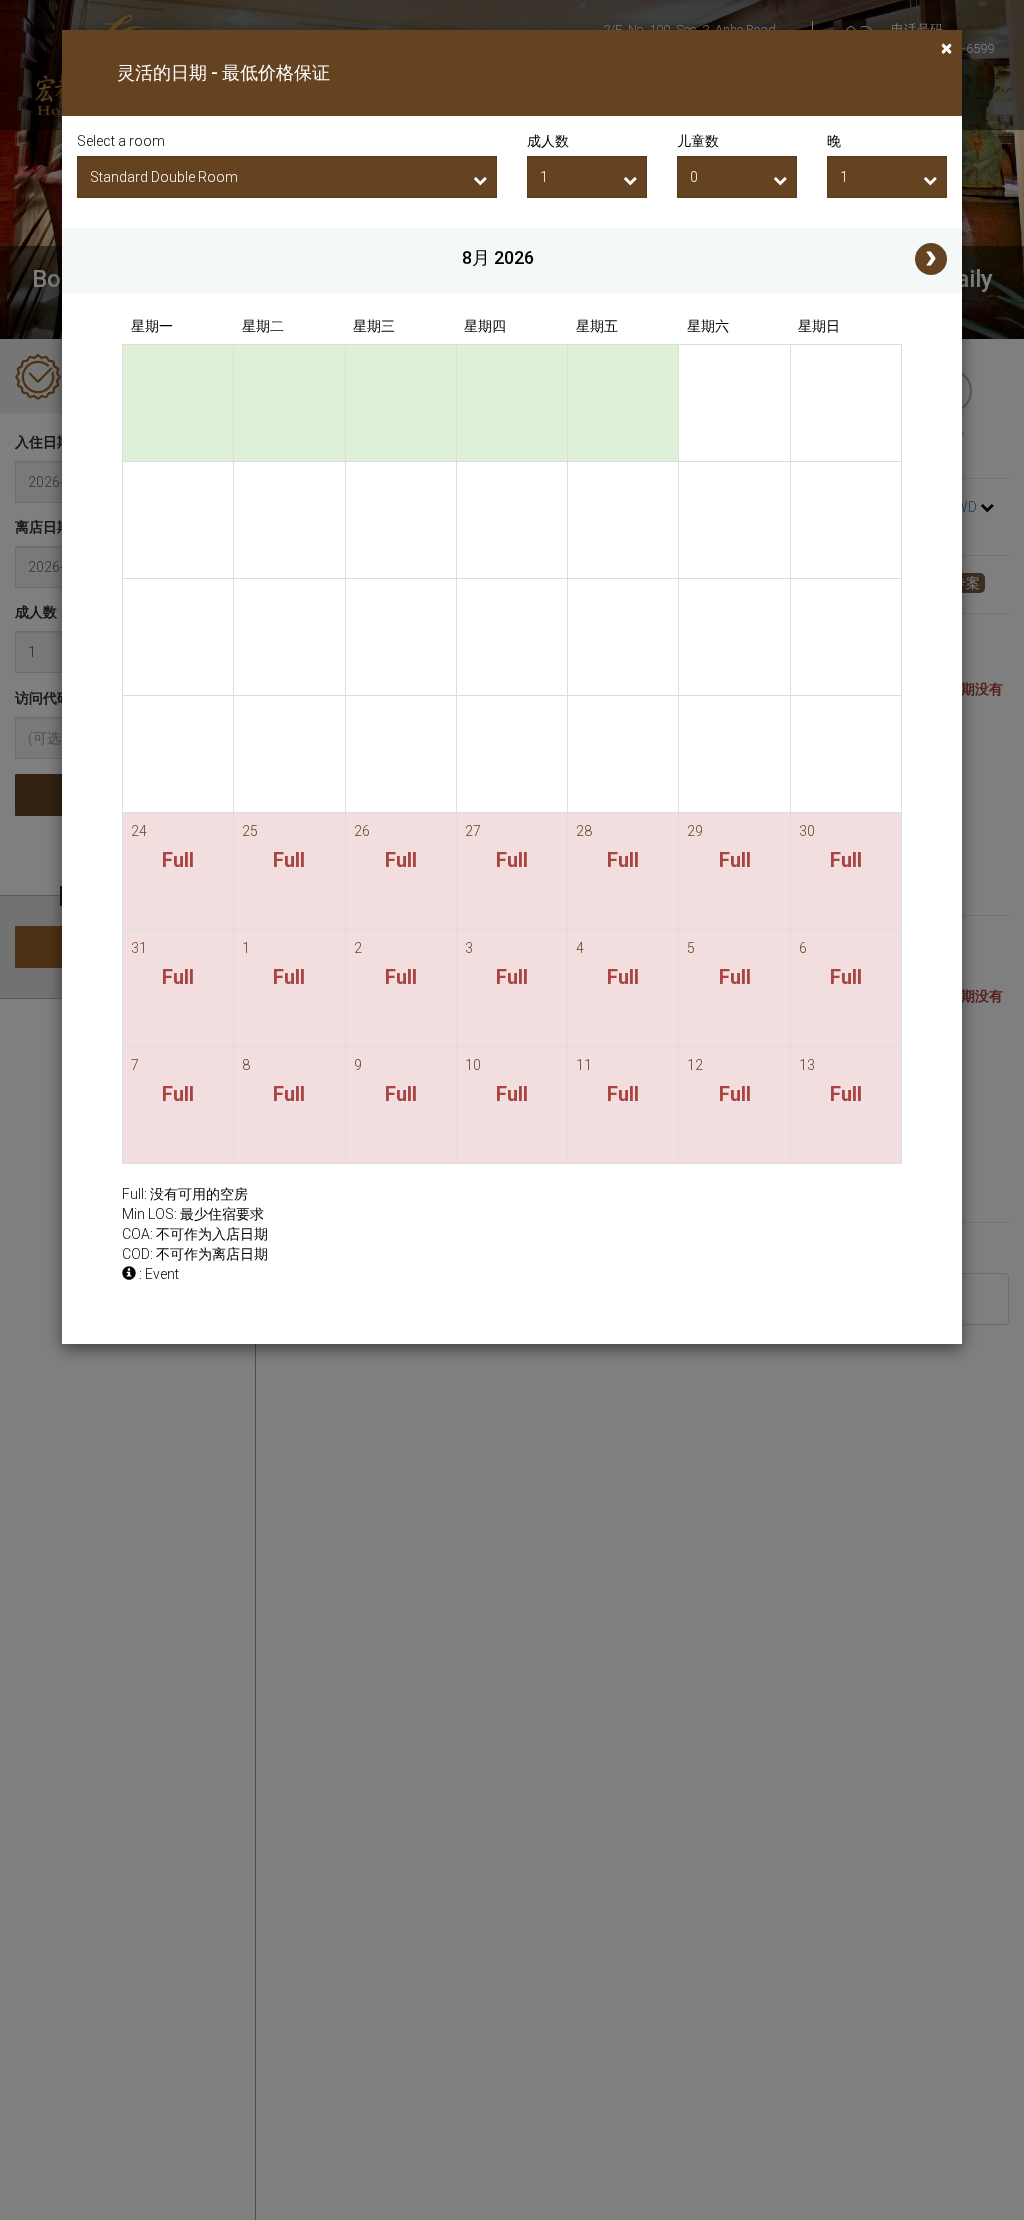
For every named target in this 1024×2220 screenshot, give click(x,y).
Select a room (121, 141)
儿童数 (698, 141)
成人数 (548, 141)
